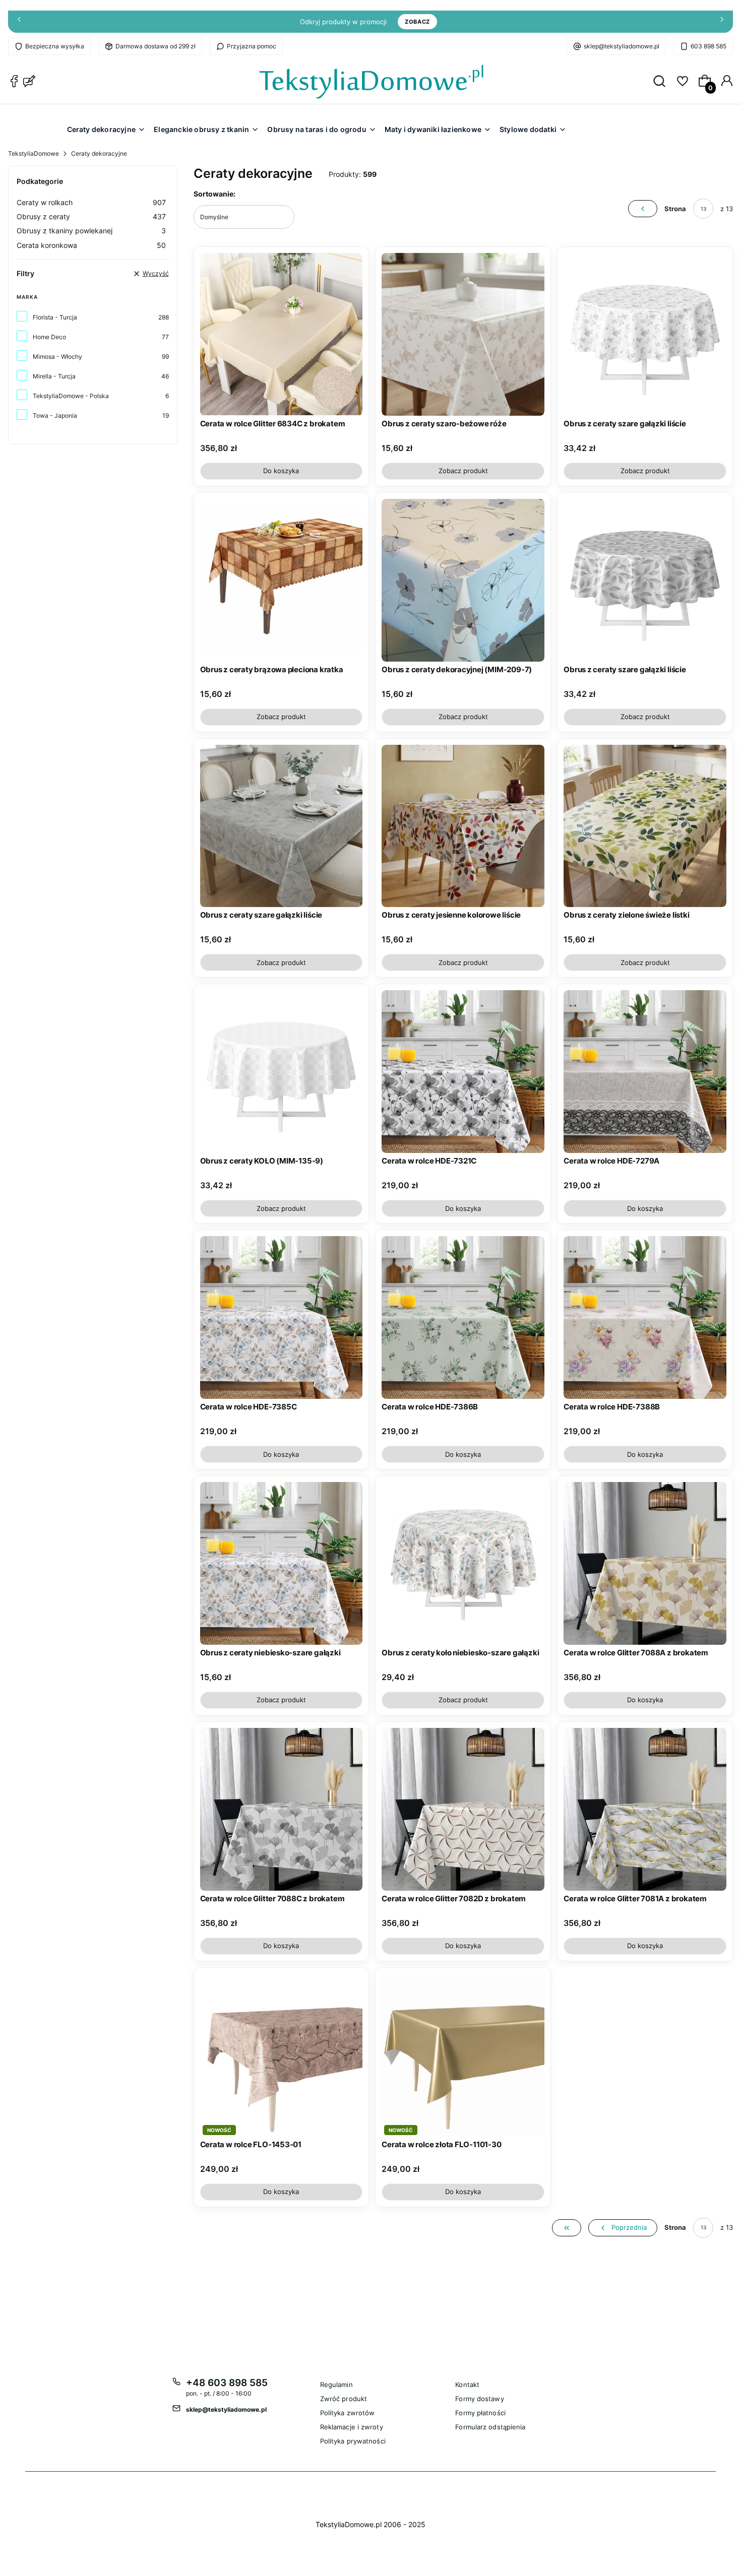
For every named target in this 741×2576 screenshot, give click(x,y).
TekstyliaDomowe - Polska (71, 396)
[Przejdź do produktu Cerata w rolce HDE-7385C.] (282, 1317)
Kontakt (467, 2385)
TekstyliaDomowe (34, 153)
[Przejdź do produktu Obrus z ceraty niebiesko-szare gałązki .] (282, 1563)
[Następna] (722, 22)
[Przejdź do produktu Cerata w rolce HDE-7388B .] (645, 1317)
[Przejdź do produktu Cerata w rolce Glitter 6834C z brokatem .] (282, 334)
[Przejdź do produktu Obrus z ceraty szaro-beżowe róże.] (463, 334)
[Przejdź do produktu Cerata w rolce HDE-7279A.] (645, 1072)
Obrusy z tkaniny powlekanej (91, 231)
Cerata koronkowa (91, 245)
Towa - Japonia (55, 415)
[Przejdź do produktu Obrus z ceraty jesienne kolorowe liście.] (463, 826)
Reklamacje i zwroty (352, 2427)
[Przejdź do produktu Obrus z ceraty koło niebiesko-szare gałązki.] (463, 1563)
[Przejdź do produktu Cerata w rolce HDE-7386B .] (463, 1317)
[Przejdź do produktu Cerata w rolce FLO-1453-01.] (282, 2055)
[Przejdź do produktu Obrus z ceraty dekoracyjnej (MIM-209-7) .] (463, 580)
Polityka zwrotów (348, 2413)
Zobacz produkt (463, 471)
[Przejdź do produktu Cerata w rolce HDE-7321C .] (463, 1072)
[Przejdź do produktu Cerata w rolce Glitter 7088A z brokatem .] (645, 1563)
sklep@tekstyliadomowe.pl (622, 46)
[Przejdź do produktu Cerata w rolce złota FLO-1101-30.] (463, 2055)
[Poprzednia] (19, 22)
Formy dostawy (479, 2399)
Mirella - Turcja (54, 376)
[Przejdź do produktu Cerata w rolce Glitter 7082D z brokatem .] (463, 1809)
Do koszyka (281, 471)
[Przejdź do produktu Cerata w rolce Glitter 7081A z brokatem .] (645, 1809)
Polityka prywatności (353, 2441)
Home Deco (49, 337)
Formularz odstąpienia (490, 2427)
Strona (675, 209)
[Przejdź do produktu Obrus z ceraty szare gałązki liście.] (645, 334)
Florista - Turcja (55, 317)
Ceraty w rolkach (91, 202)
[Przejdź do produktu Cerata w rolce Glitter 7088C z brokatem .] (282, 1809)
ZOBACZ (417, 22)
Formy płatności (480, 2413)
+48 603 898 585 (227, 2383)
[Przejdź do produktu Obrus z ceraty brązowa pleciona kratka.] (282, 580)
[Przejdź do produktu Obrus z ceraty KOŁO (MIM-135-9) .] (282, 1072)
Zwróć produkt (344, 2399)
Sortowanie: (214, 194)
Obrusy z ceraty (91, 216)
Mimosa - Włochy (57, 357)
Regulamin (336, 2385)
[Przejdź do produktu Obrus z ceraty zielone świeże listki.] (645, 826)
